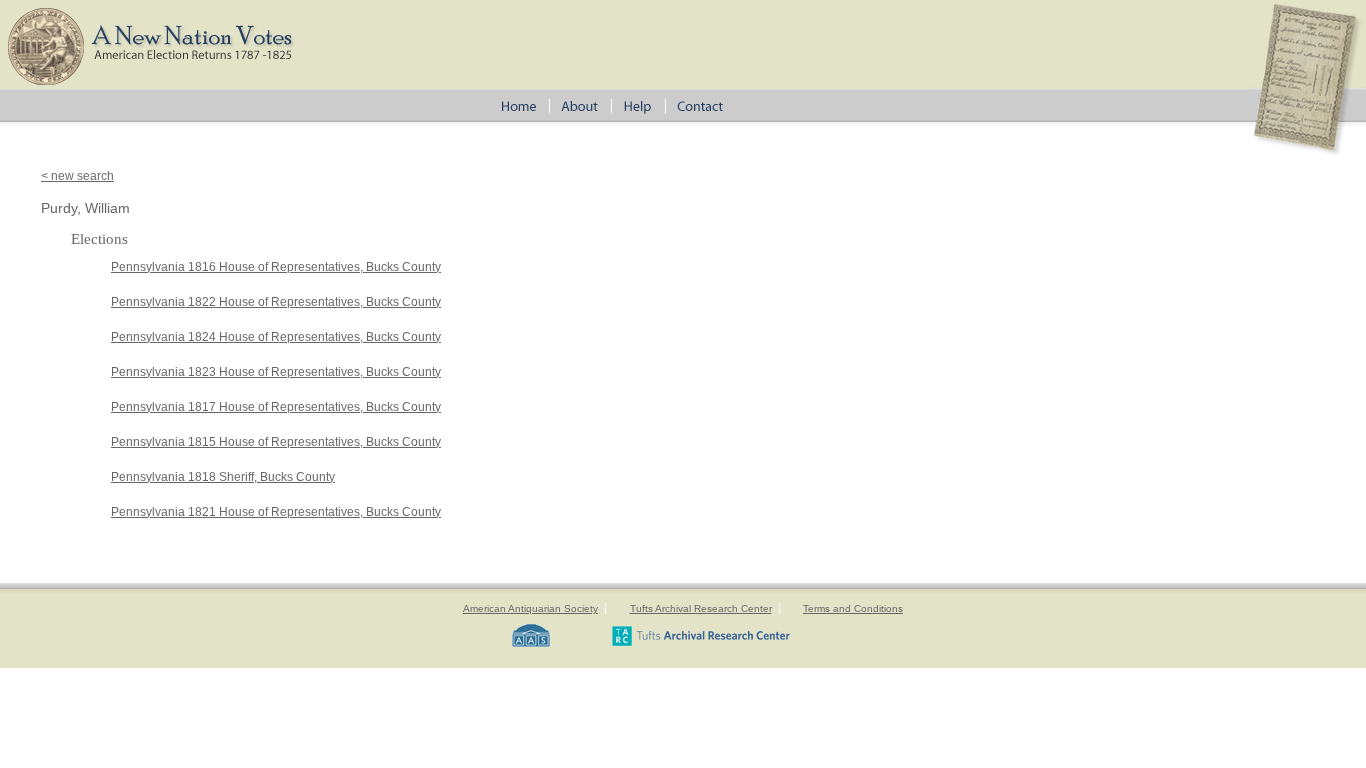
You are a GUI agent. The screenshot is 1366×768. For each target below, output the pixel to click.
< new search (77, 176)
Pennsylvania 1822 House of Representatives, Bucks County (276, 302)
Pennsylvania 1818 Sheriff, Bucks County (223, 477)
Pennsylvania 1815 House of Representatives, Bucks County (276, 442)
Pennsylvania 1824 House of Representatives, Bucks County (276, 337)
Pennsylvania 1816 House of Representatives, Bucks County (276, 267)
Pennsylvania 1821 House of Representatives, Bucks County (276, 512)
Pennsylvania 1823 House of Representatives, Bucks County (276, 372)
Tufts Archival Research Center (701, 608)
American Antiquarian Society (530, 608)
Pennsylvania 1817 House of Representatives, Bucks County (276, 407)
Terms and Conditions (853, 608)
